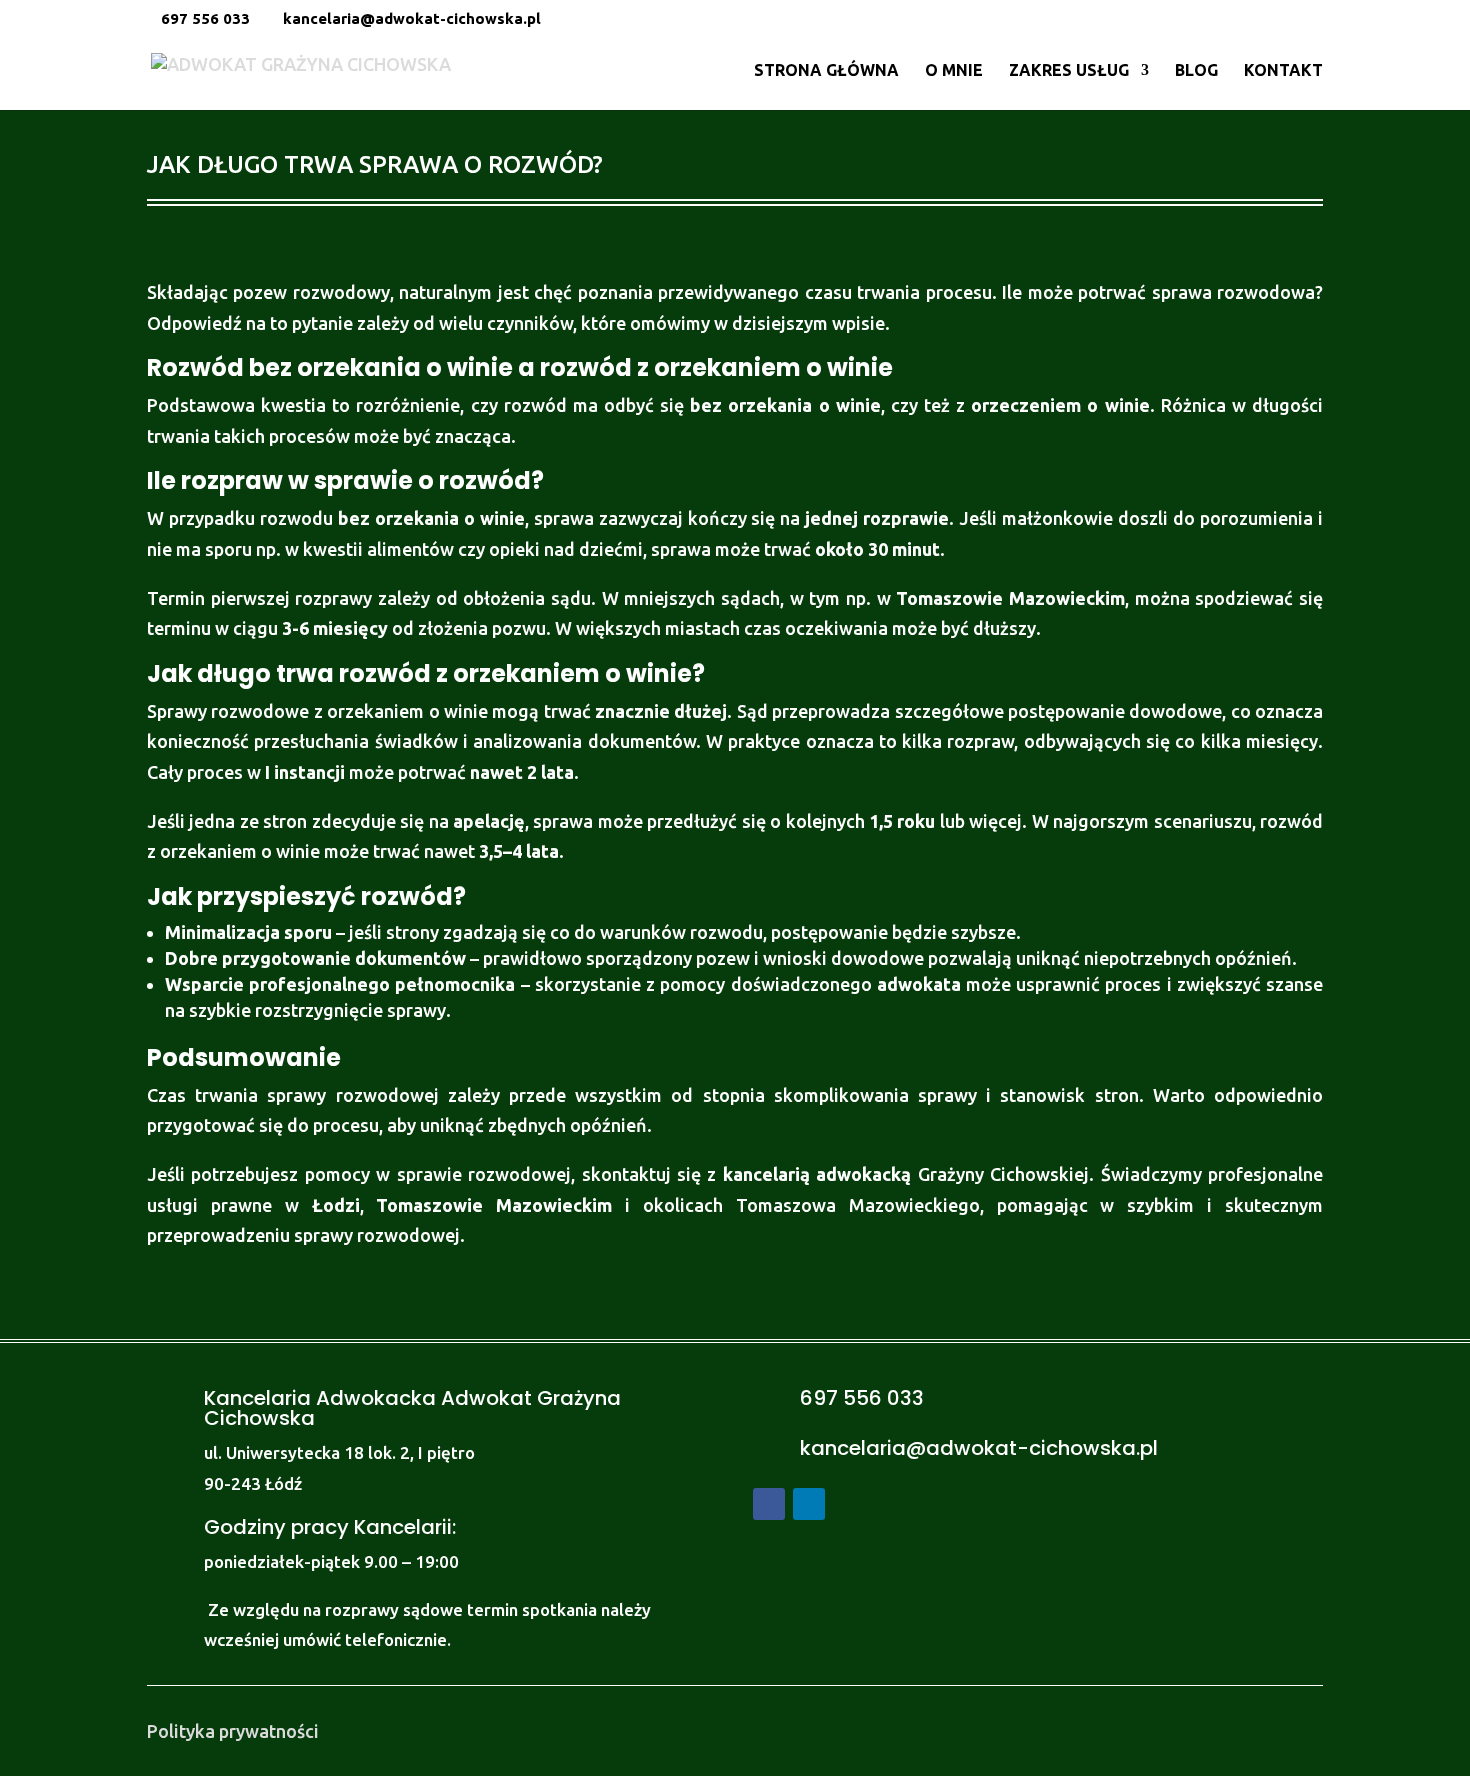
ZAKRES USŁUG (1069, 71)
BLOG (1196, 71)
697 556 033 (205, 18)
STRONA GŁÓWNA (826, 71)
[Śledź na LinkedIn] (809, 1504)
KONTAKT (1283, 71)
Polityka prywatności (233, 1731)
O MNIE (954, 71)
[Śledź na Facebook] (769, 1504)
